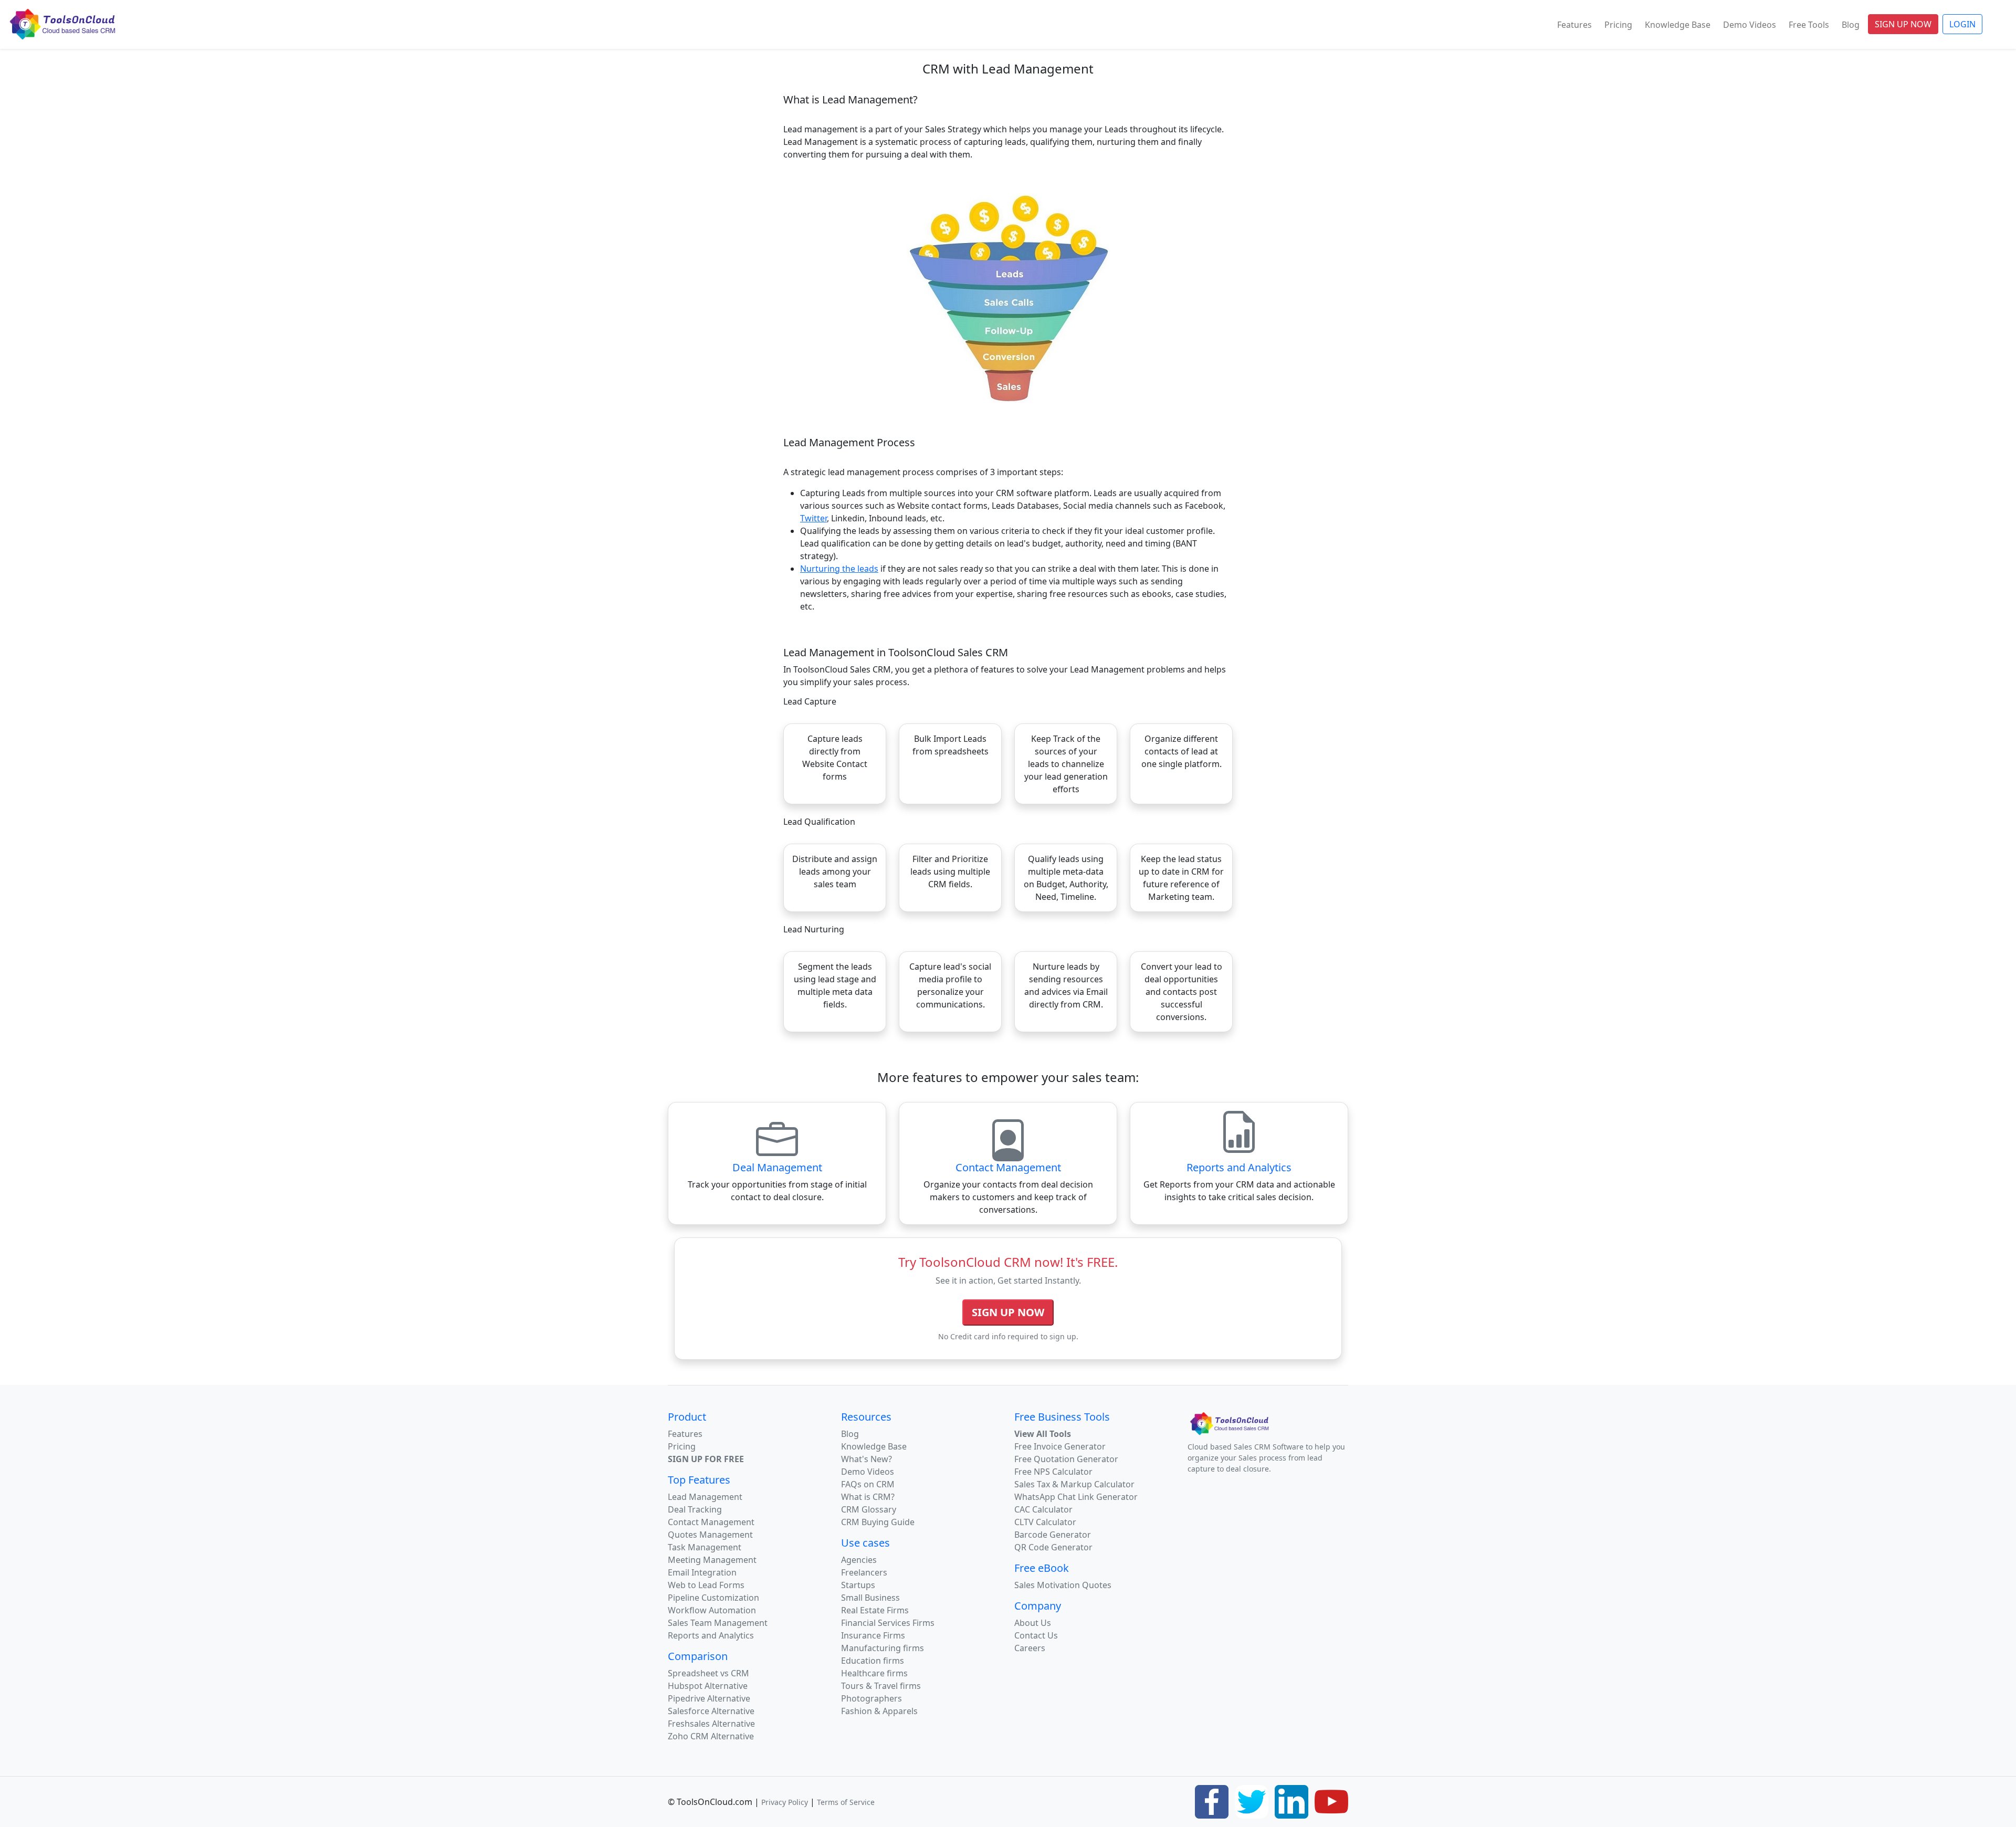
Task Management (705, 1547)
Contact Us (1036, 1635)
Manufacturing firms (883, 1648)
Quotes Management (710, 1535)
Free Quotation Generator (1066, 1459)
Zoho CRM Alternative (711, 1736)
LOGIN (1962, 24)
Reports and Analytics (711, 1635)
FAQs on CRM (868, 1484)
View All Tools (1043, 1434)
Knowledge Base (1678, 25)
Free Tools (1809, 25)
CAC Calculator (1043, 1509)
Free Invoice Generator (1060, 1446)
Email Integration (702, 1572)
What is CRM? (868, 1497)
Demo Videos (1750, 25)
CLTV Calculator (1045, 1522)
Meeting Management (712, 1560)
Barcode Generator (1053, 1535)
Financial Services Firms (888, 1623)
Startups (858, 1585)
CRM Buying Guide (878, 1522)
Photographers (871, 1698)
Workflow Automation (712, 1610)
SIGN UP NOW (1903, 24)
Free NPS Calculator (1053, 1472)
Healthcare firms (874, 1673)
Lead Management (705, 1497)
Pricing (1618, 25)
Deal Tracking (695, 1509)
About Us (1033, 1623)
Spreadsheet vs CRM (708, 1673)
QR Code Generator (1053, 1547)
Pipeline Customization (713, 1598)
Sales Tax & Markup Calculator (1074, 1484)
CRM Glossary (869, 1509)
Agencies (859, 1560)
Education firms (873, 1661)
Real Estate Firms (875, 1610)
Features (1574, 25)
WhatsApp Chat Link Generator (1076, 1497)
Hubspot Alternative (708, 1686)
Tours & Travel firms (881, 1686)
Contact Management (711, 1522)
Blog (1851, 25)
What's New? (867, 1459)
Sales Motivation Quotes (1063, 1585)
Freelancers (864, 1572)
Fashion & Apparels (879, 1711)
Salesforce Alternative (711, 1711)
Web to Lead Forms (706, 1585)
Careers (1030, 1648)
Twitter (813, 518)
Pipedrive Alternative (709, 1698)
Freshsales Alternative (711, 1724)
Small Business (870, 1598)
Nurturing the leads (839, 569)
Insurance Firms (873, 1635)
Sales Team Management (718, 1623)
